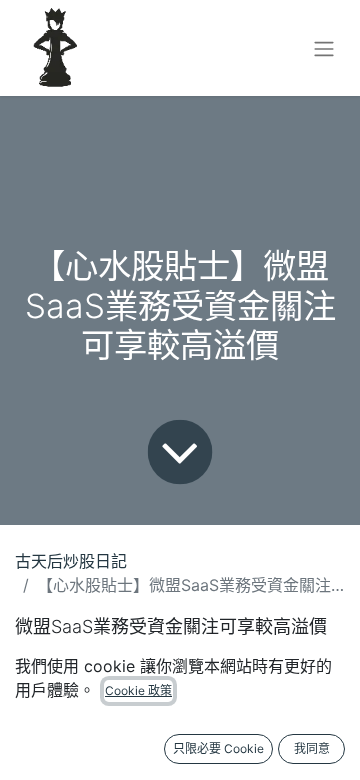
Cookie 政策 (138, 690)
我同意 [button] (312, 748)
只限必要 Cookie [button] (218, 748)
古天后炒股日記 (71, 561)
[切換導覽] (324, 48)
